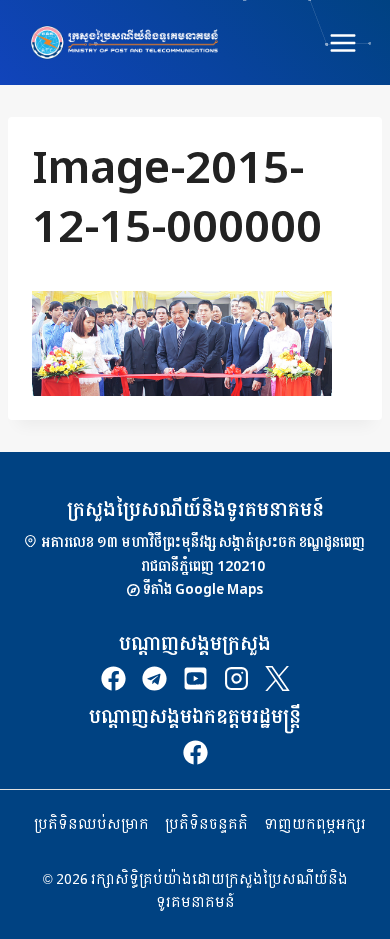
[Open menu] (342, 42)
